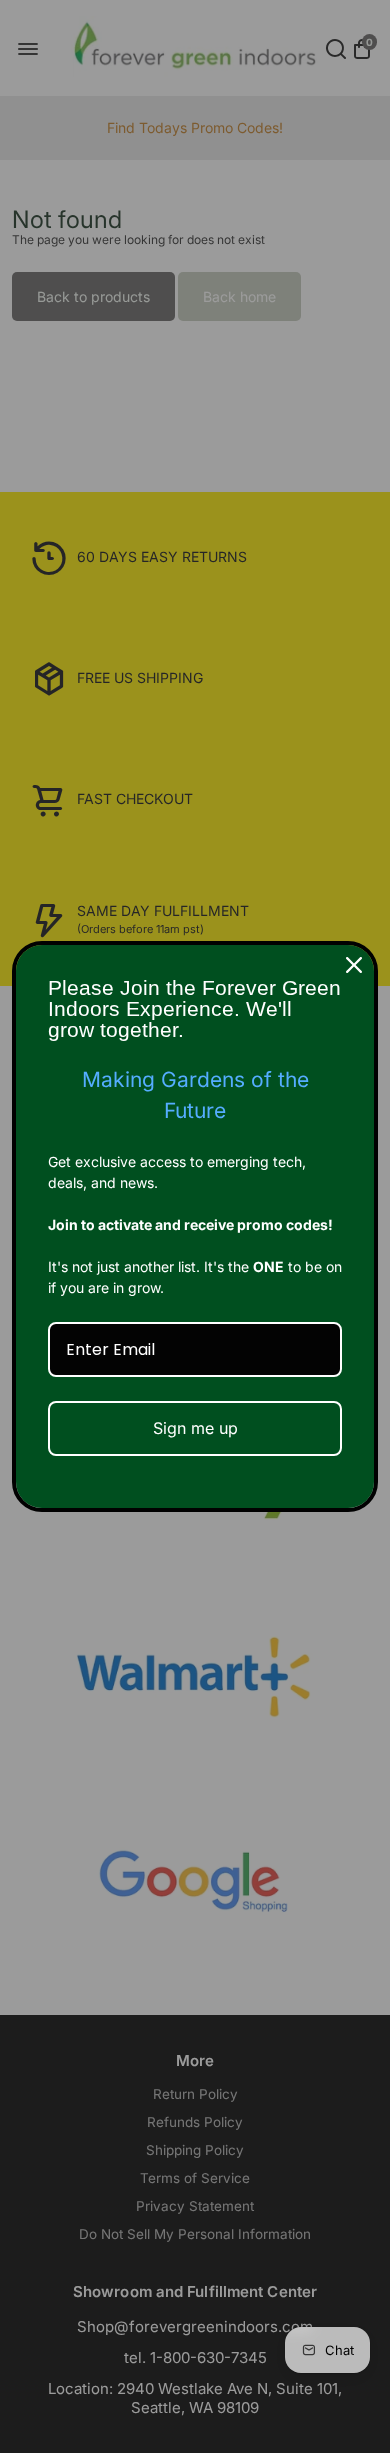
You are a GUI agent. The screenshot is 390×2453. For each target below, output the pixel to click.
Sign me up (195, 1428)
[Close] (354, 965)
